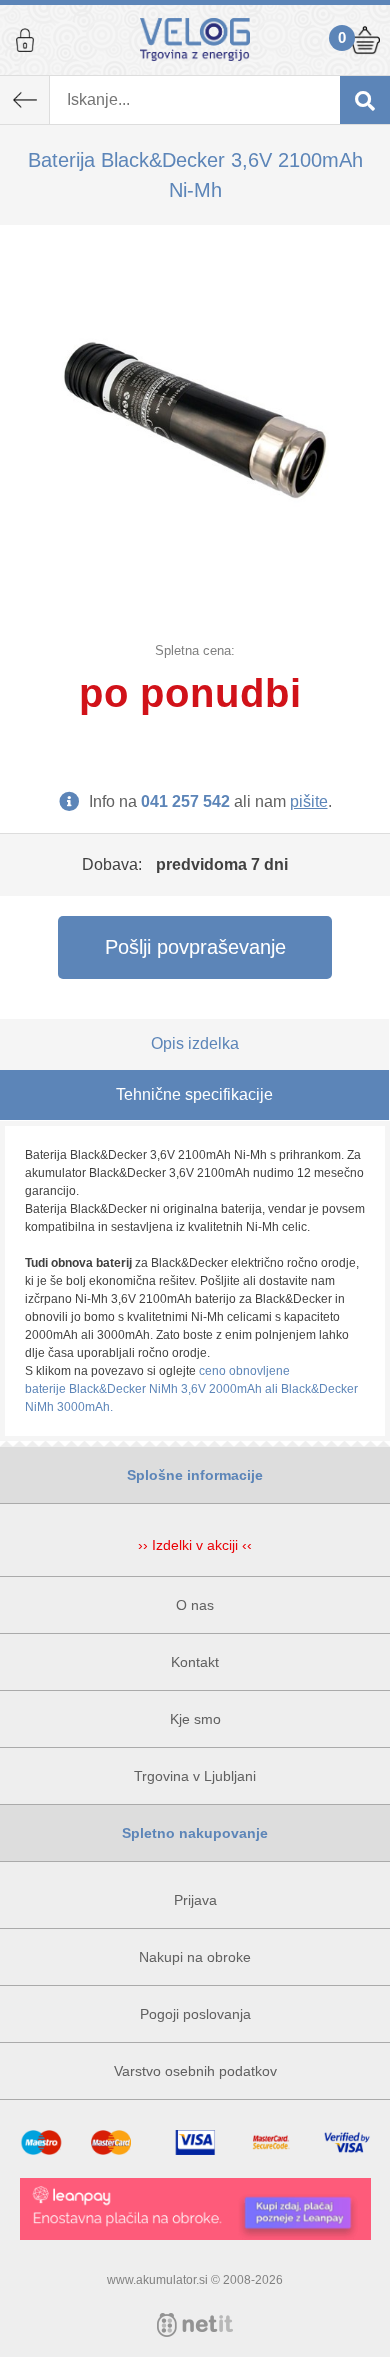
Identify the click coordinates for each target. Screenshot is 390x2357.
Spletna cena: (195, 650)
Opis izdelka (195, 1043)
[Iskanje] (365, 100)
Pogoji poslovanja (195, 2014)
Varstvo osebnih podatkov (195, 2071)
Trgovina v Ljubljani (195, 1776)
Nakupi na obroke (195, 1957)
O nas (195, 1605)
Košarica (365, 40)
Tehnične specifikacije (194, 1094)
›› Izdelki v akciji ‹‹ (195, 1545)
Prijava (25, 40)
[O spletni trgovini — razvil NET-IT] (195, 2325)
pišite (309, 801)
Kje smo (195, 1719)
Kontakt (195, 1662)
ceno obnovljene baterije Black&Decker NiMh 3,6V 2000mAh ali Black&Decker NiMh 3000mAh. (191, 1389)
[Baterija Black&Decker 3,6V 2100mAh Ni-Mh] (195, 420)
